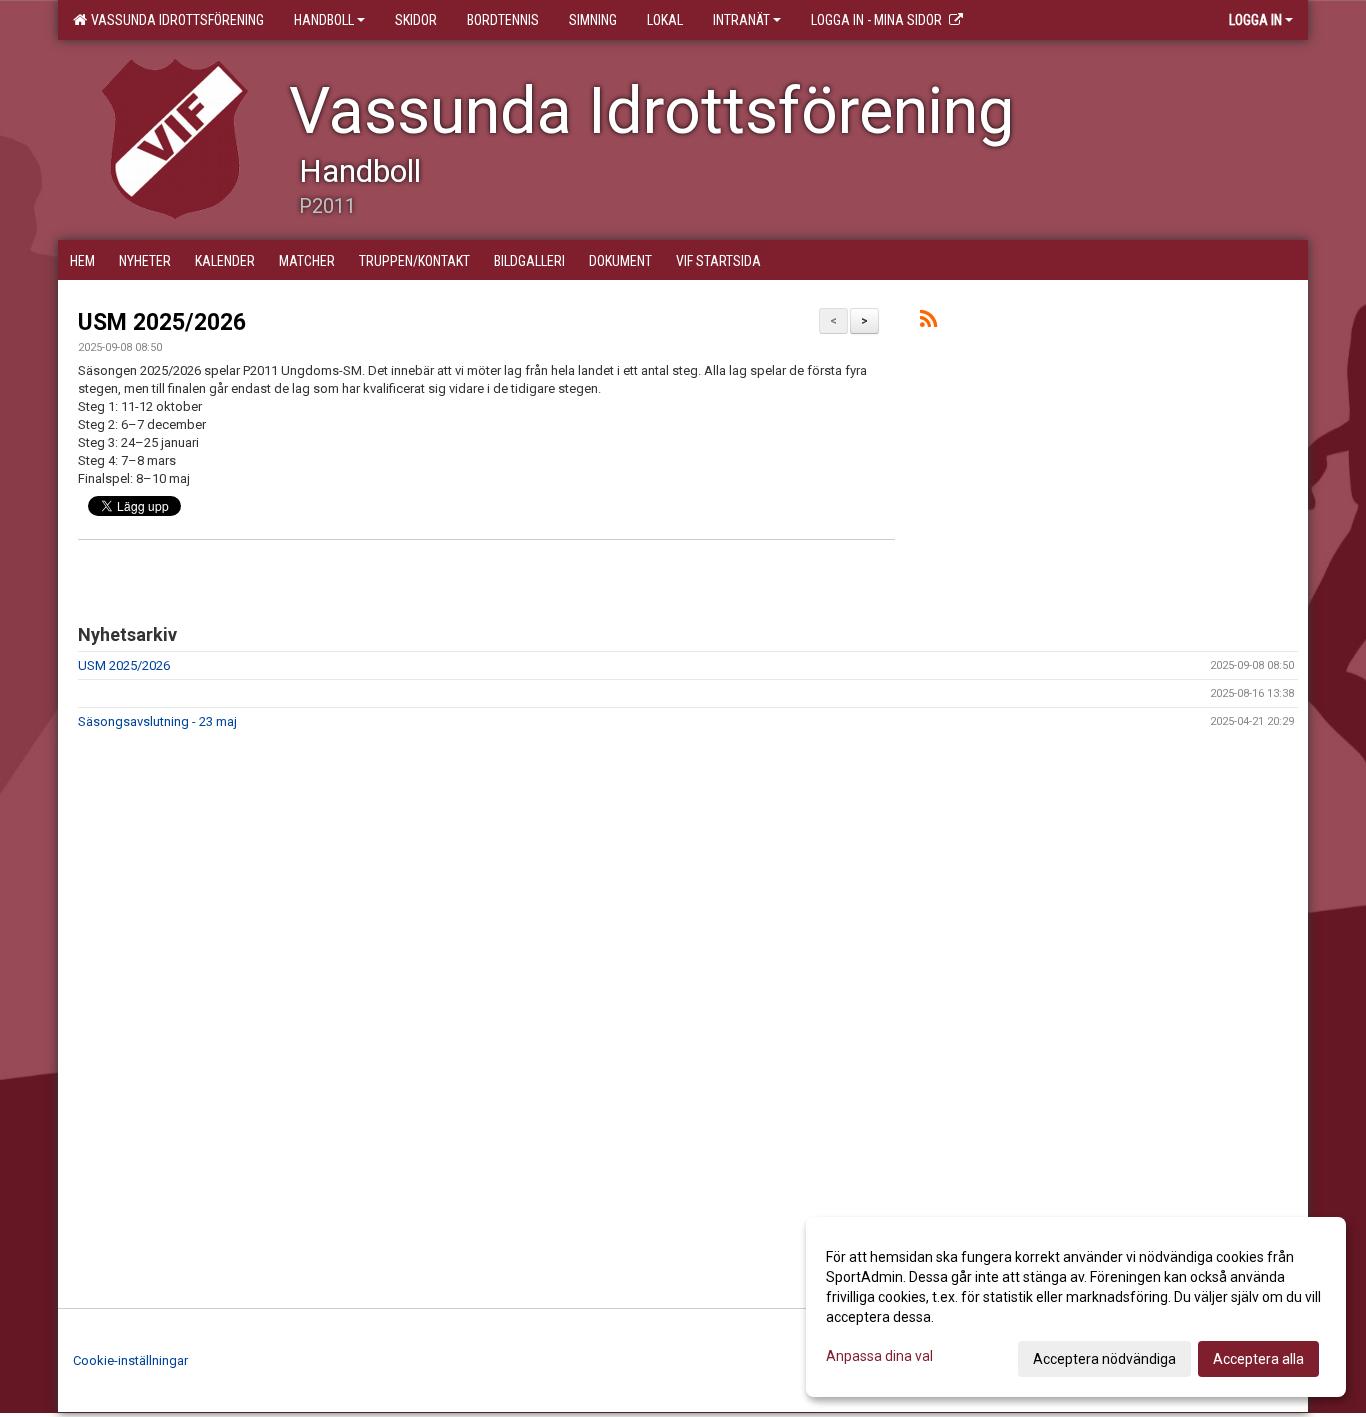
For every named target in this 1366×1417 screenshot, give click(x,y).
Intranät (741, 20)
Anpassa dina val (879, 1356)
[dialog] (1076, 1307)
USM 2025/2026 (162, 322)
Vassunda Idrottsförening (174, 20)
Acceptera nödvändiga (1104, 1359)
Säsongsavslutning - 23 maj (157, 721)
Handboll (324, 20)
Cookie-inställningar (130, 1360)
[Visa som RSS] (928, 322)
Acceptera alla (1258, 1359)
